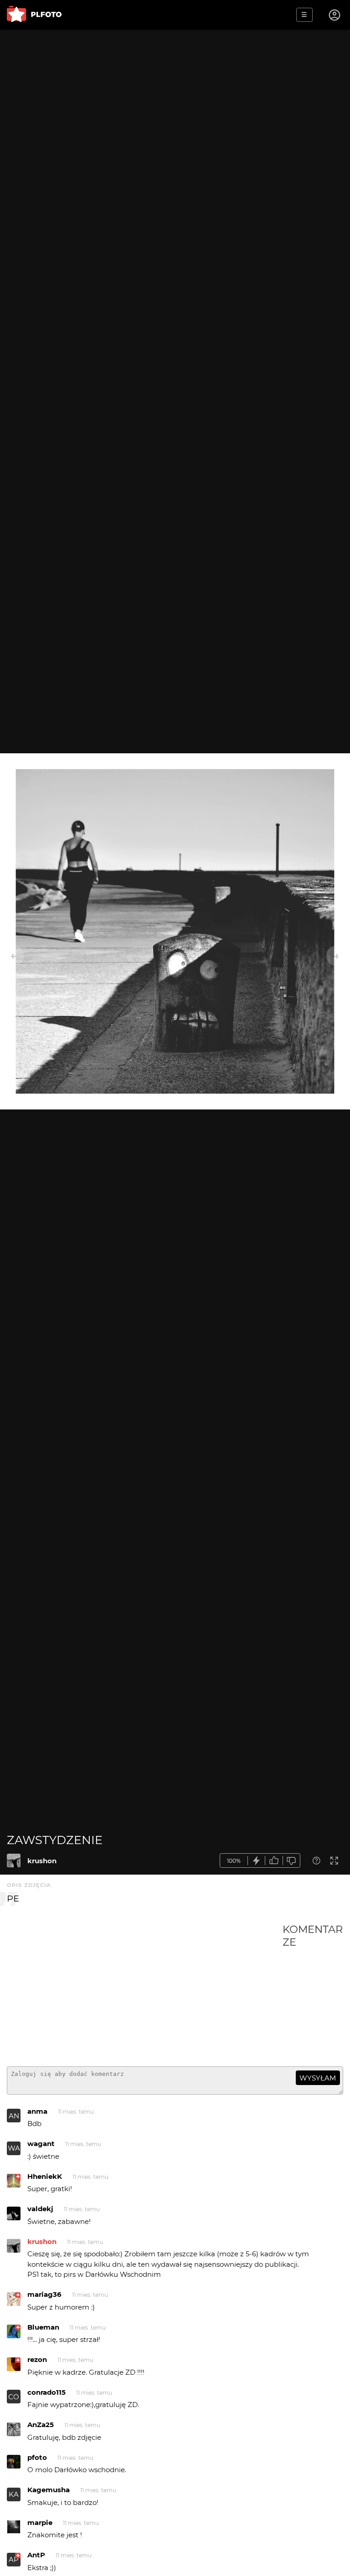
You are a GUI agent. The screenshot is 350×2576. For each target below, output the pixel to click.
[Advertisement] (145, 1991)
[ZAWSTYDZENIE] (14, 1860)
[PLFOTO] (34, 15)
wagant (41, 2144)
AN (14, 2116)
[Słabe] (292, 1861)
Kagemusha (49, 2490)
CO (14, 2397)
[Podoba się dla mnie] (274, 1861)
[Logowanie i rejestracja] (335, 15)
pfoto (37, 2457)
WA (14, 2148)
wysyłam (318, 2078)
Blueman (43, 2327)
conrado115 (46, 2392)
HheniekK (45, 2176)
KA (14, 2494)
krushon (42, 1861)
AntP (36, 2555)
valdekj (40, 2209)
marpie (40, 2522)
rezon (37, 2359)
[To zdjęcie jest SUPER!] (257, 1861)
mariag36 (44, 2294)
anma (37, 2111)
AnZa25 (41, 2425)
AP (14, 2559)
